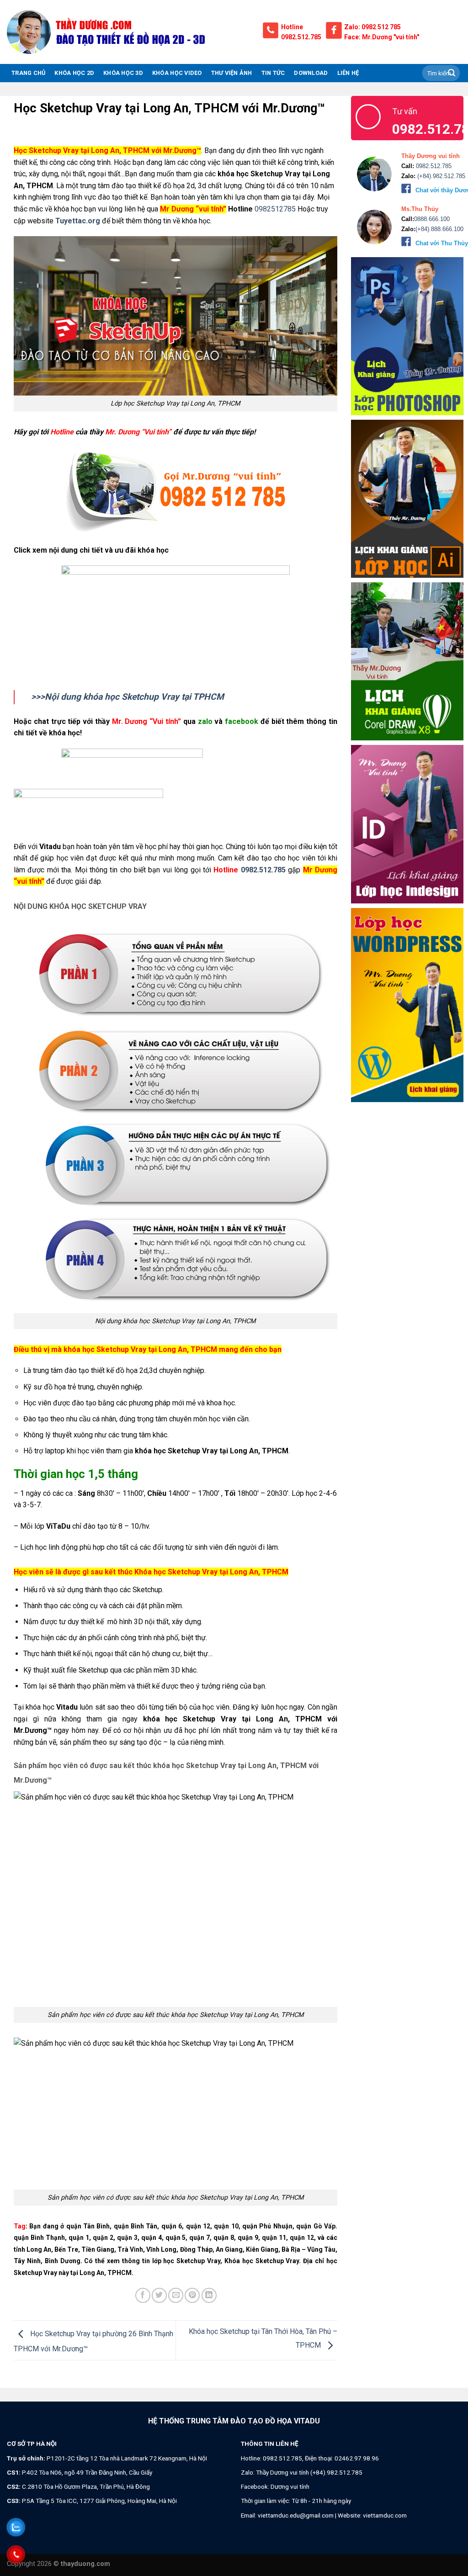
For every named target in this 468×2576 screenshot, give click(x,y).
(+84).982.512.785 (440, 176)
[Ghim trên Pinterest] (192, 2295)
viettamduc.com (385, 2515)
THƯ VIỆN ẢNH (232, 73)
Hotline (292, 27)
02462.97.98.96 (357, 2458)
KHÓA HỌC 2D (74, 73)
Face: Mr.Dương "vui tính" (382, 37)
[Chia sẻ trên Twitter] (159, 2295)
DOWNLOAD (311, 73)
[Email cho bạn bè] (176, 2295)
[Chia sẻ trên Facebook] (143, 2295)
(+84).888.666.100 (439, 229)
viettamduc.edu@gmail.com (296, 2515)
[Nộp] (452, 73)
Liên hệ (348, 73)
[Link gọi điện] (175, 491)
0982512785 (274, 209)
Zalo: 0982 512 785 (372, 27)
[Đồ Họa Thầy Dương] (128, 32)
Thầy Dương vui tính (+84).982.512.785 (309, 2472)
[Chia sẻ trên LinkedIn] (209, 2295)
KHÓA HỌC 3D (123, 73)
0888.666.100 (432, 219)
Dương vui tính (290, 2486)
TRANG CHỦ (28, 73)
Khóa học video (177, 73)
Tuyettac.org (78, 221)
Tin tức (273, 73)
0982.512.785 (301, 37)
